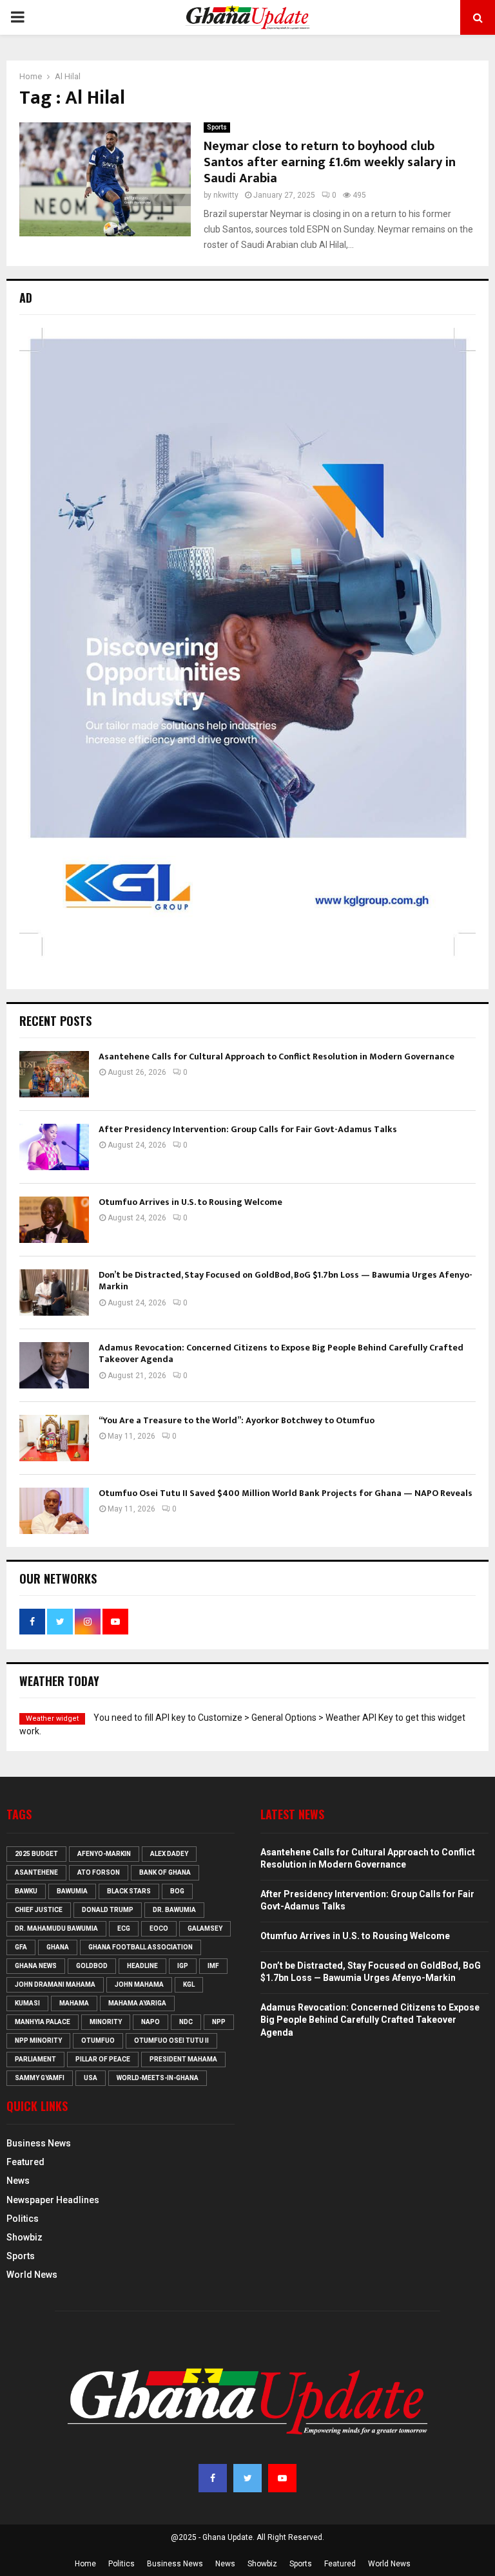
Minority (106, 2022)
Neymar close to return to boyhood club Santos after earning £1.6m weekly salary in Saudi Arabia (330, 162)
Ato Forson (99, 1872)
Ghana (58, 1947)
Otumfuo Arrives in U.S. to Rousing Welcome (190, 1202)
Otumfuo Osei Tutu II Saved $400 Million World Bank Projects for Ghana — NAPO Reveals (286, 1493)
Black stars (129, 1891)
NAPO (150, 2022)
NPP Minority (38, 2041)
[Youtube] (282, 2478)
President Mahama (183, 2059)
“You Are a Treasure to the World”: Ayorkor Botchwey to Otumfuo (237, 1420)
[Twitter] (247, 2478)
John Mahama (139, 1984)
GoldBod (92, 1966)
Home (85, 2564)
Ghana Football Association (141, 1947)
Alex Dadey (169, 1854)
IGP (183, 1966)
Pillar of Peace (103, 2059)
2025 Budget (36, 1854)
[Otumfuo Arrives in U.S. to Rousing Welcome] (54, 1220)
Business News (39, 2143)
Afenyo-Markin (104, 1854)
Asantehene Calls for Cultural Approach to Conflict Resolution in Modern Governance (277, 1056)
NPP (219, 2022)
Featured (25, 2162)
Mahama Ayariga (137, 2003)
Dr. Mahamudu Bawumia (56, 1928)
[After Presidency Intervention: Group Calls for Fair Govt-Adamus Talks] (54, 1147)
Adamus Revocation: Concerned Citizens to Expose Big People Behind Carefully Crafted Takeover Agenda (281, 1353)
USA (91, 2078)
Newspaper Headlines (53, 2200)
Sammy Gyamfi (40, 2078)
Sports (217, 127)
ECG (124, 1928)
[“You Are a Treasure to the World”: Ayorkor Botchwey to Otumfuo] (54, 1438)
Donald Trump (108, 1910)
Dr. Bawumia (174, 1910)
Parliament (35, 2059)
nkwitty (226, 195)
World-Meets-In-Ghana (158, 2078)
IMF (213, 1966)
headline (142, 1966)
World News (32, 2275)
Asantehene (36, 1872)
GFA (21, 1947)
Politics (23, 2219)
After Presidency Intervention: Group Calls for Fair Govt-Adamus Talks (248, 1129)
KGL (189, 1984)
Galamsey (205, 1928)
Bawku (26, 1891)
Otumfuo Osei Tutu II (171, 2041)
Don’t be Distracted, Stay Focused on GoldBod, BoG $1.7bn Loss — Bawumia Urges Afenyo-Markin (286, 1281)
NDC (186, 2022)
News (18, 2181)
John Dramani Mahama (55, 1984)
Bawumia (72, 1891)
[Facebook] (213, 2478)
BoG (177, 1891)
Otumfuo (98, 2041)
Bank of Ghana (165, 1872)
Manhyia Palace (43, 2022)
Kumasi (27, 2003)
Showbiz (24, 2237)
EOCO (159, 1928)
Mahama (74, 2003)
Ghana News (36, 1966)
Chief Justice (39, 1910)
